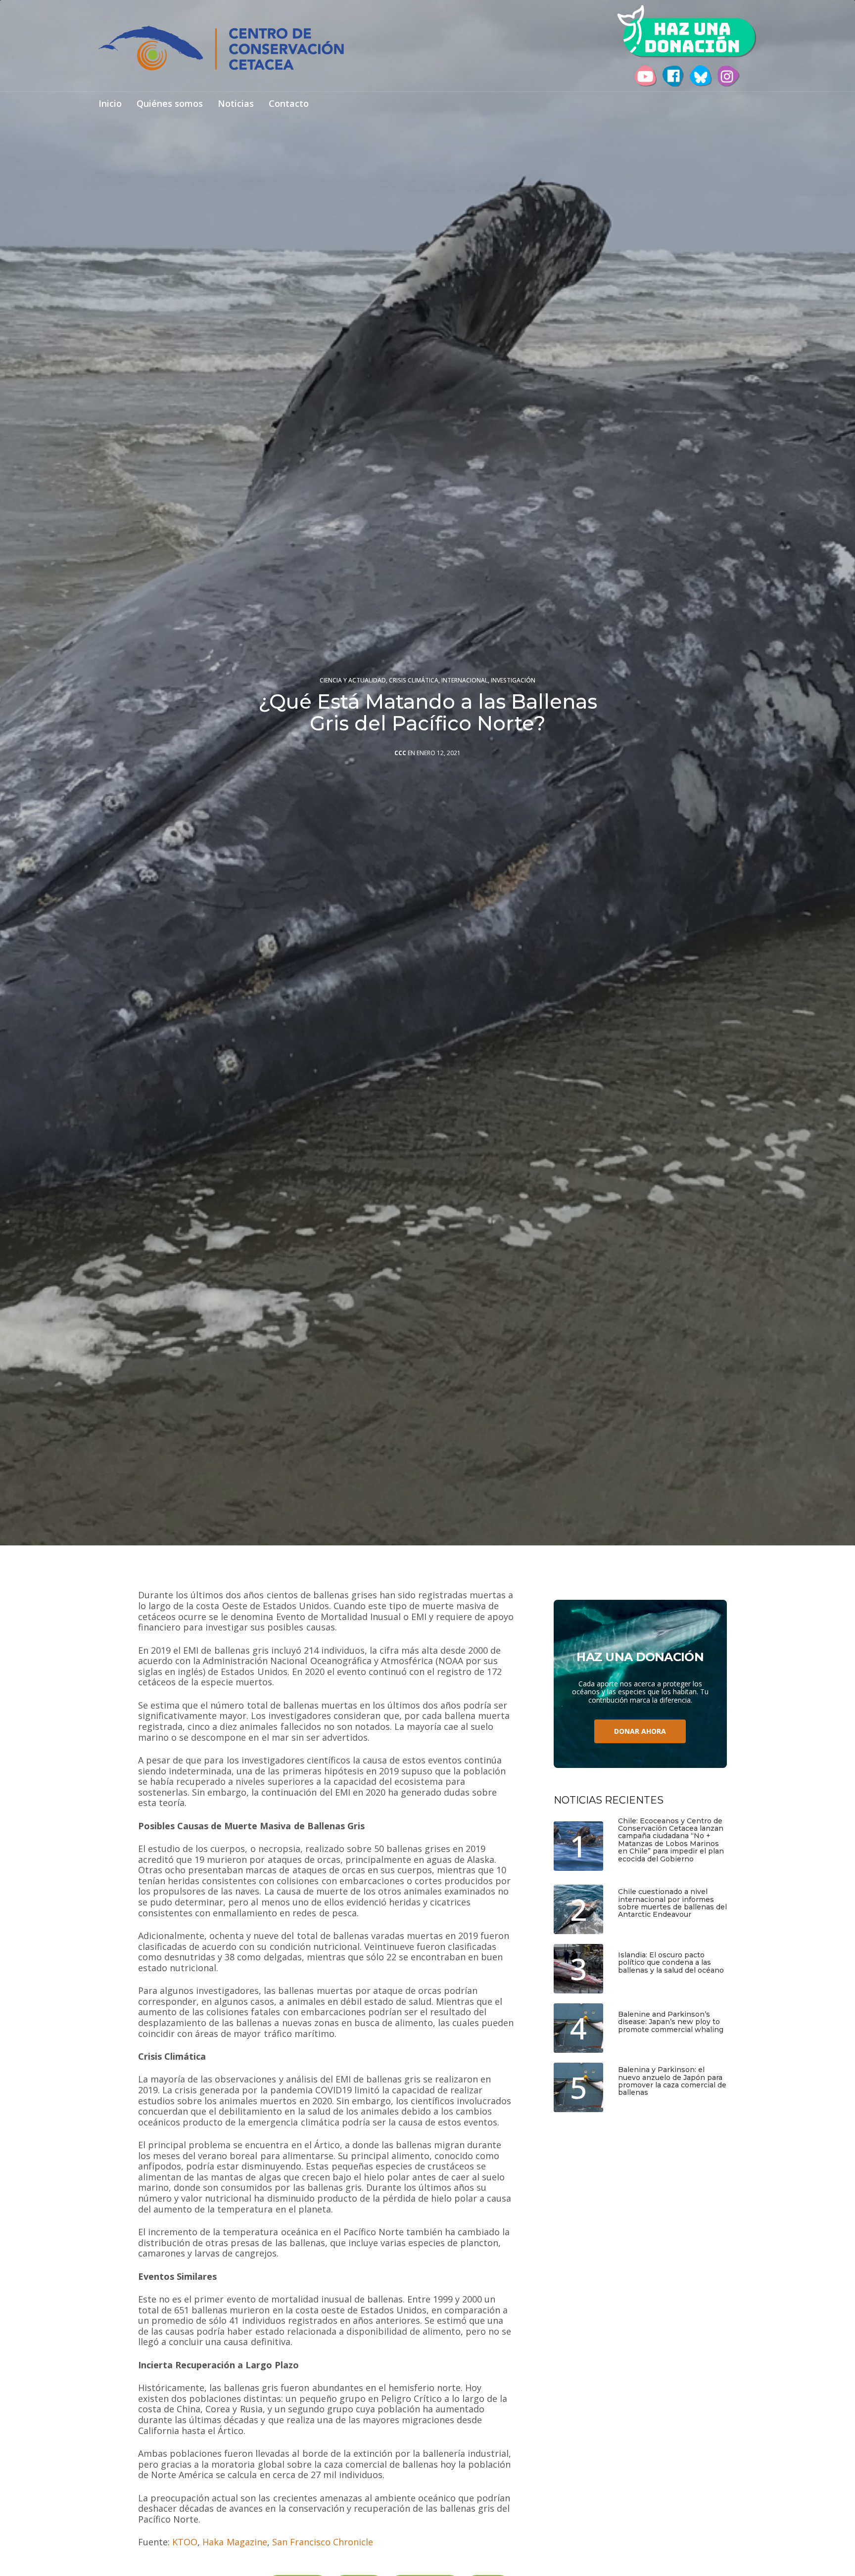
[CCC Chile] (221, 48)
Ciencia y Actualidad (353, 680)
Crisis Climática (414, 680)
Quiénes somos (170, 104)
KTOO (185, 2542)
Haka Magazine (235, 2542)
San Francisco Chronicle (323, 2542)
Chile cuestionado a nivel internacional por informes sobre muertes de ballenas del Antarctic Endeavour (672, 1903)
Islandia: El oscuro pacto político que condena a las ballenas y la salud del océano (671, 1963)
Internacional (465, 680)
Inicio (110, 104)
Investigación (513, 680)
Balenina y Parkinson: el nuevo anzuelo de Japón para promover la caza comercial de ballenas (672, 2081)
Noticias (236, 104)
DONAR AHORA (640, 1731)
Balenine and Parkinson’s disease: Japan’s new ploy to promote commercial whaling (671, 2022)
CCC (400, 753)
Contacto (289, 104)
